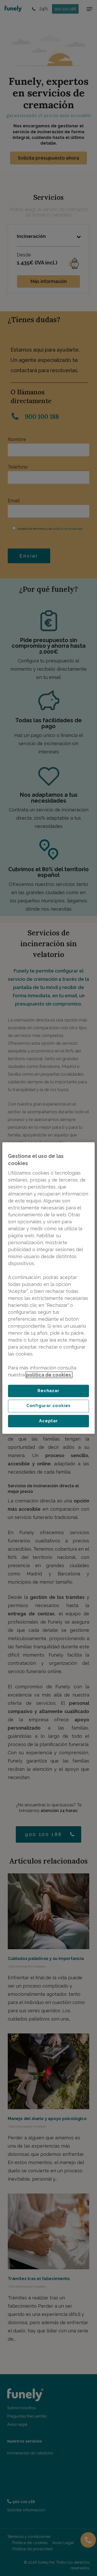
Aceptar (48, 1421)
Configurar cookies (48, 1406)
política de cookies (49, 1375)
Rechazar (48, 1391)
